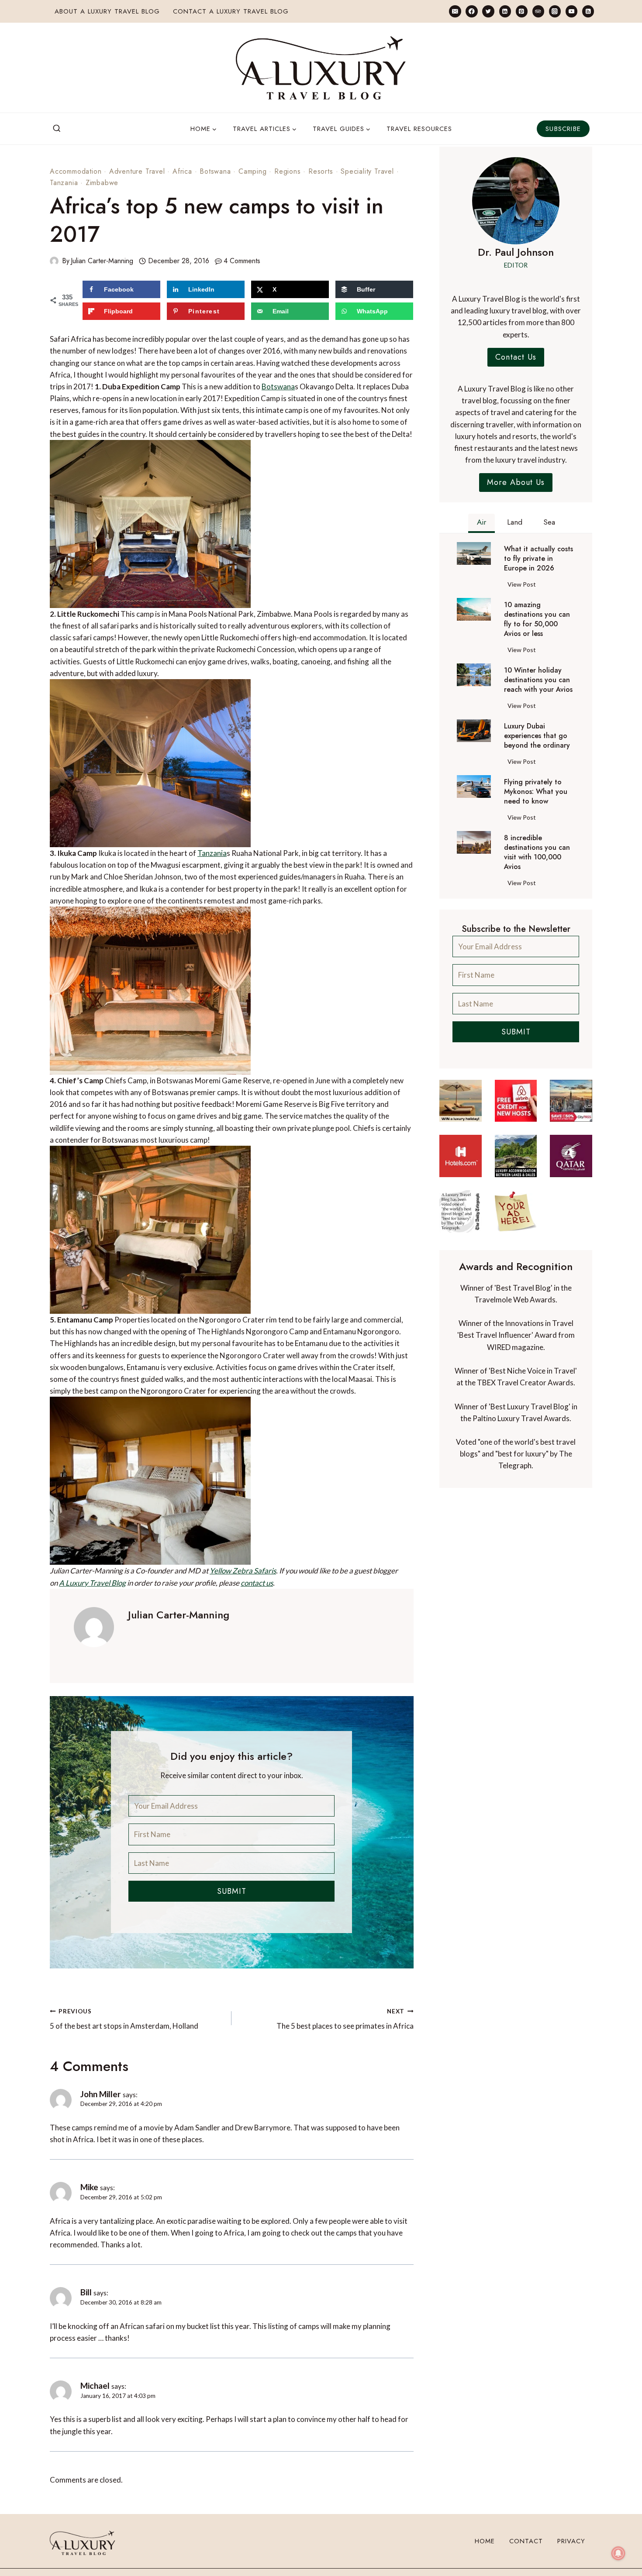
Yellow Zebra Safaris (243, 1571)
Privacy (571, 2541)
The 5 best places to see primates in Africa (345, 2019)
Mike (89, 2187)
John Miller (101, 2094)
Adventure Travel (137, 171)
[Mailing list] (455, 11)
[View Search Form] (57, 129)
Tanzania (64, 183)
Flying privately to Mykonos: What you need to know (536, 792)
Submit (232, 1891)
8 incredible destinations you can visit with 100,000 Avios (537, 852)
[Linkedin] (505, 11)
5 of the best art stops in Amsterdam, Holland (124, 2019)
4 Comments (242, 261)
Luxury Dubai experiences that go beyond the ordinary (537, 736)
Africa (182, 171)
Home (485, 2541)
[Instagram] (555, 11)
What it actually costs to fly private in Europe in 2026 (538, 559)
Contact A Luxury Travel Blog (231, 11)
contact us (257, 1583)
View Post (523, 586)
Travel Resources (419, 129)
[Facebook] (471, 11)
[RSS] (588, 11)
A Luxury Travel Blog (92, 1583)
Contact (526, 2541)
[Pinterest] (522, 11)
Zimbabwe (102, 183)
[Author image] (54, 261)
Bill (86, 2292)
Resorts (321, 171)
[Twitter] (488, 11)
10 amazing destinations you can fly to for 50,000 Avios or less (537, 619)
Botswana (215, 171)
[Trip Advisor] (538, 11)
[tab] (481, 523)
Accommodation (76, 171)
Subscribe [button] (563, 129)
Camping (253, 171)
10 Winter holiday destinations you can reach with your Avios (538, 680)
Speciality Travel (367, 171)
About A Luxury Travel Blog (107, 11)
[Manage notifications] (618, 2553)
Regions (288, 171)
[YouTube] (571, 11)
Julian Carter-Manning (102, 261)
